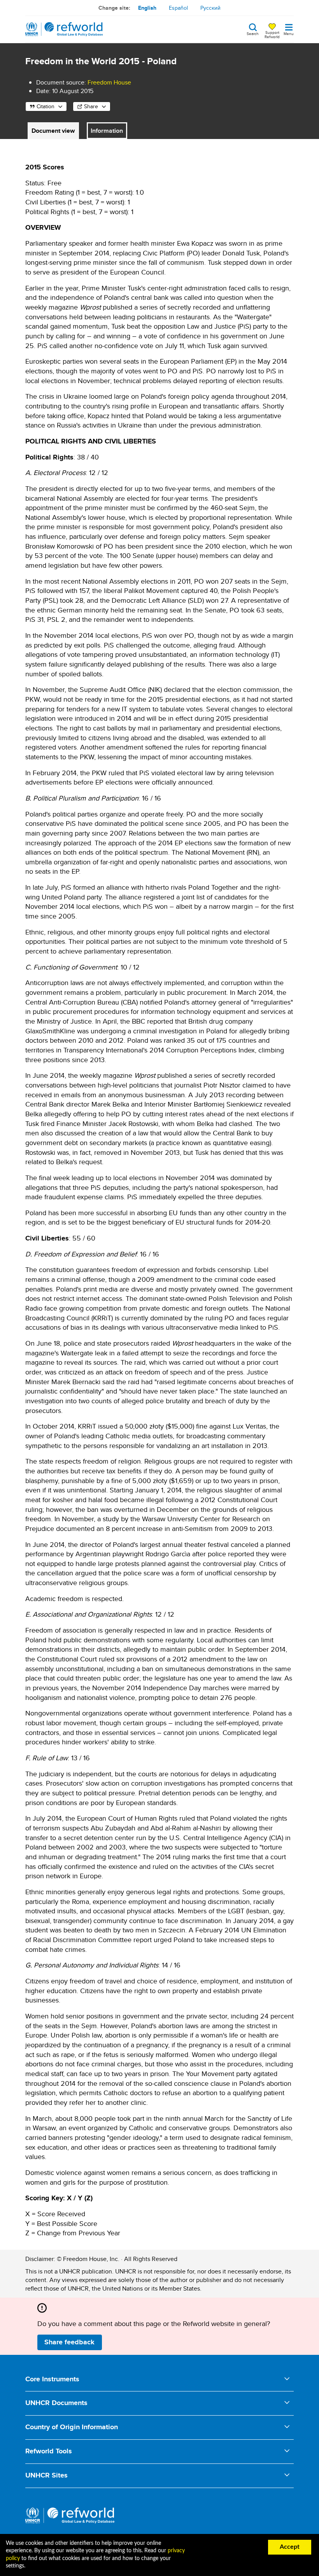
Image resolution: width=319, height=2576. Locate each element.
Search (253, 33)
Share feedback (69, 2342)
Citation (46, 106)
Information (107, 131)
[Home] (64, 29)
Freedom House (109, 82)
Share (91, 106)
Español (178, 8)
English (147, 8)
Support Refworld (272, 34)
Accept (290, 2547)
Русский (210, 8)
